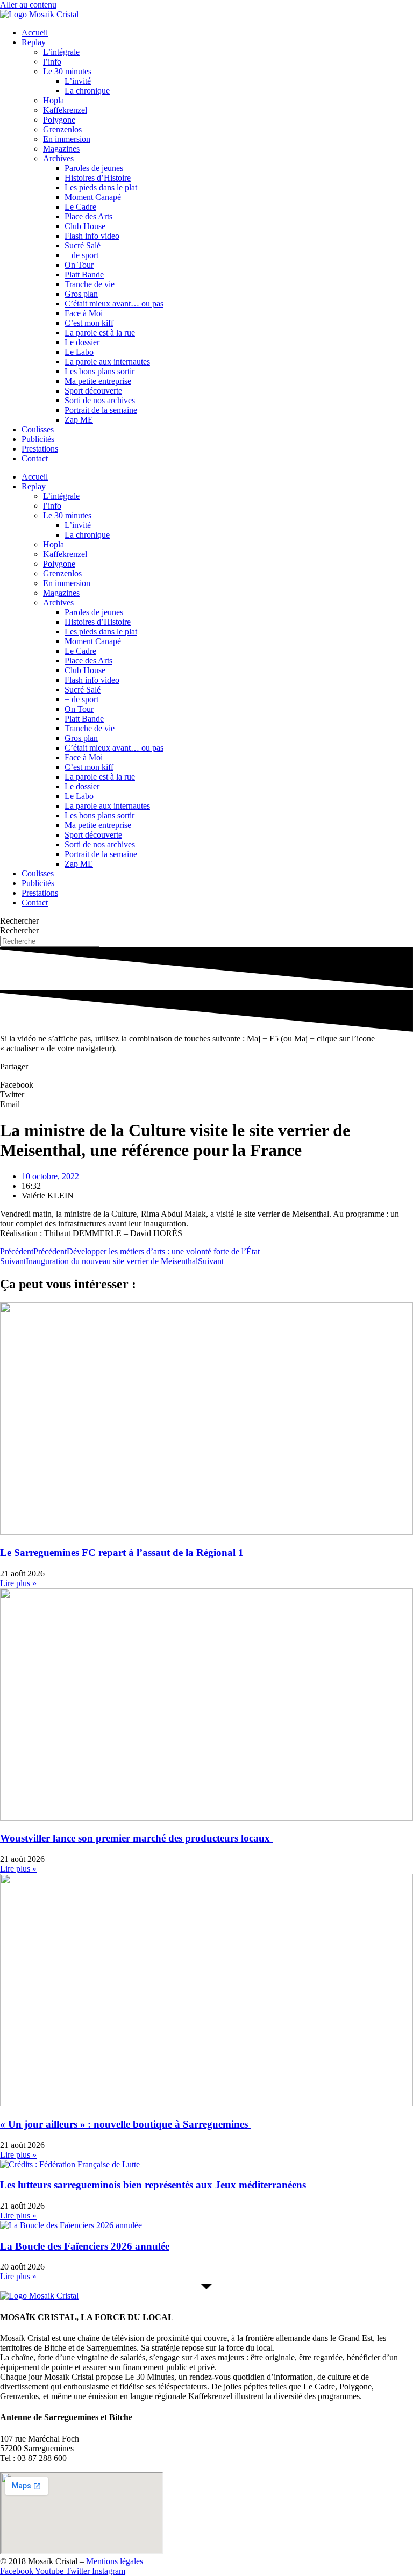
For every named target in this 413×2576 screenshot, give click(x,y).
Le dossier (82, 342)
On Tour (79, 265)
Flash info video (92, 236)
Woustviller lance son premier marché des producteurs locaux (136, 1838)
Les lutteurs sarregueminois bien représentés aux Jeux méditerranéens (153, 2185)
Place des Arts (88, 216)
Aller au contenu (28, 5)
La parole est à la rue (100, 333)
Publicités (38, 439)
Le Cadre (80, 207)
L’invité (78, 81)
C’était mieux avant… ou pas (114, 304)
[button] (206, 1085)
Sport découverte (93, 391)
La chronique (87, 91)
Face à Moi (84, 313)
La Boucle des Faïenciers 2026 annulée (85, 2246)
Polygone (59, 120)
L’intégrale (61, 52)
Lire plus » (18, 1583)
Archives (58, 158)
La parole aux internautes (107, 362)
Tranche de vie (90, 284)
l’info (52, 62)
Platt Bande (84, 274)
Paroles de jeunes (94, 168)
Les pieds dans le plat (101, 187)
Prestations (40, 449)
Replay (34, 42)
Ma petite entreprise (98, 381)
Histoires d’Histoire (98, 178)
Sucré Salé (83, 245)
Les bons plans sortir (99, 371)
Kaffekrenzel (65, 110)
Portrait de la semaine (101, 410)
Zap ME (79, 420)
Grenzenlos (62, 129)
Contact (35, 458)
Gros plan (81, 294)
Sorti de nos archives (100, 400)
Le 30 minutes (67, 71)
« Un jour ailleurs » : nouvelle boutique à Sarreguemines (125, 2124)
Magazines (61, 149)
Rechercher (19, 921)
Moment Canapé (93, 197)
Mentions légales (115, 2561)
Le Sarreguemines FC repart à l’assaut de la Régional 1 (122, 1553)
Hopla (54, 100)
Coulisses (38, 429)
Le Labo (79, 352)
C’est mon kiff (89, 323)
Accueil (35, 33)
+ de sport (81, 255)
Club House (85, 226)
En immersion (67, 139)
